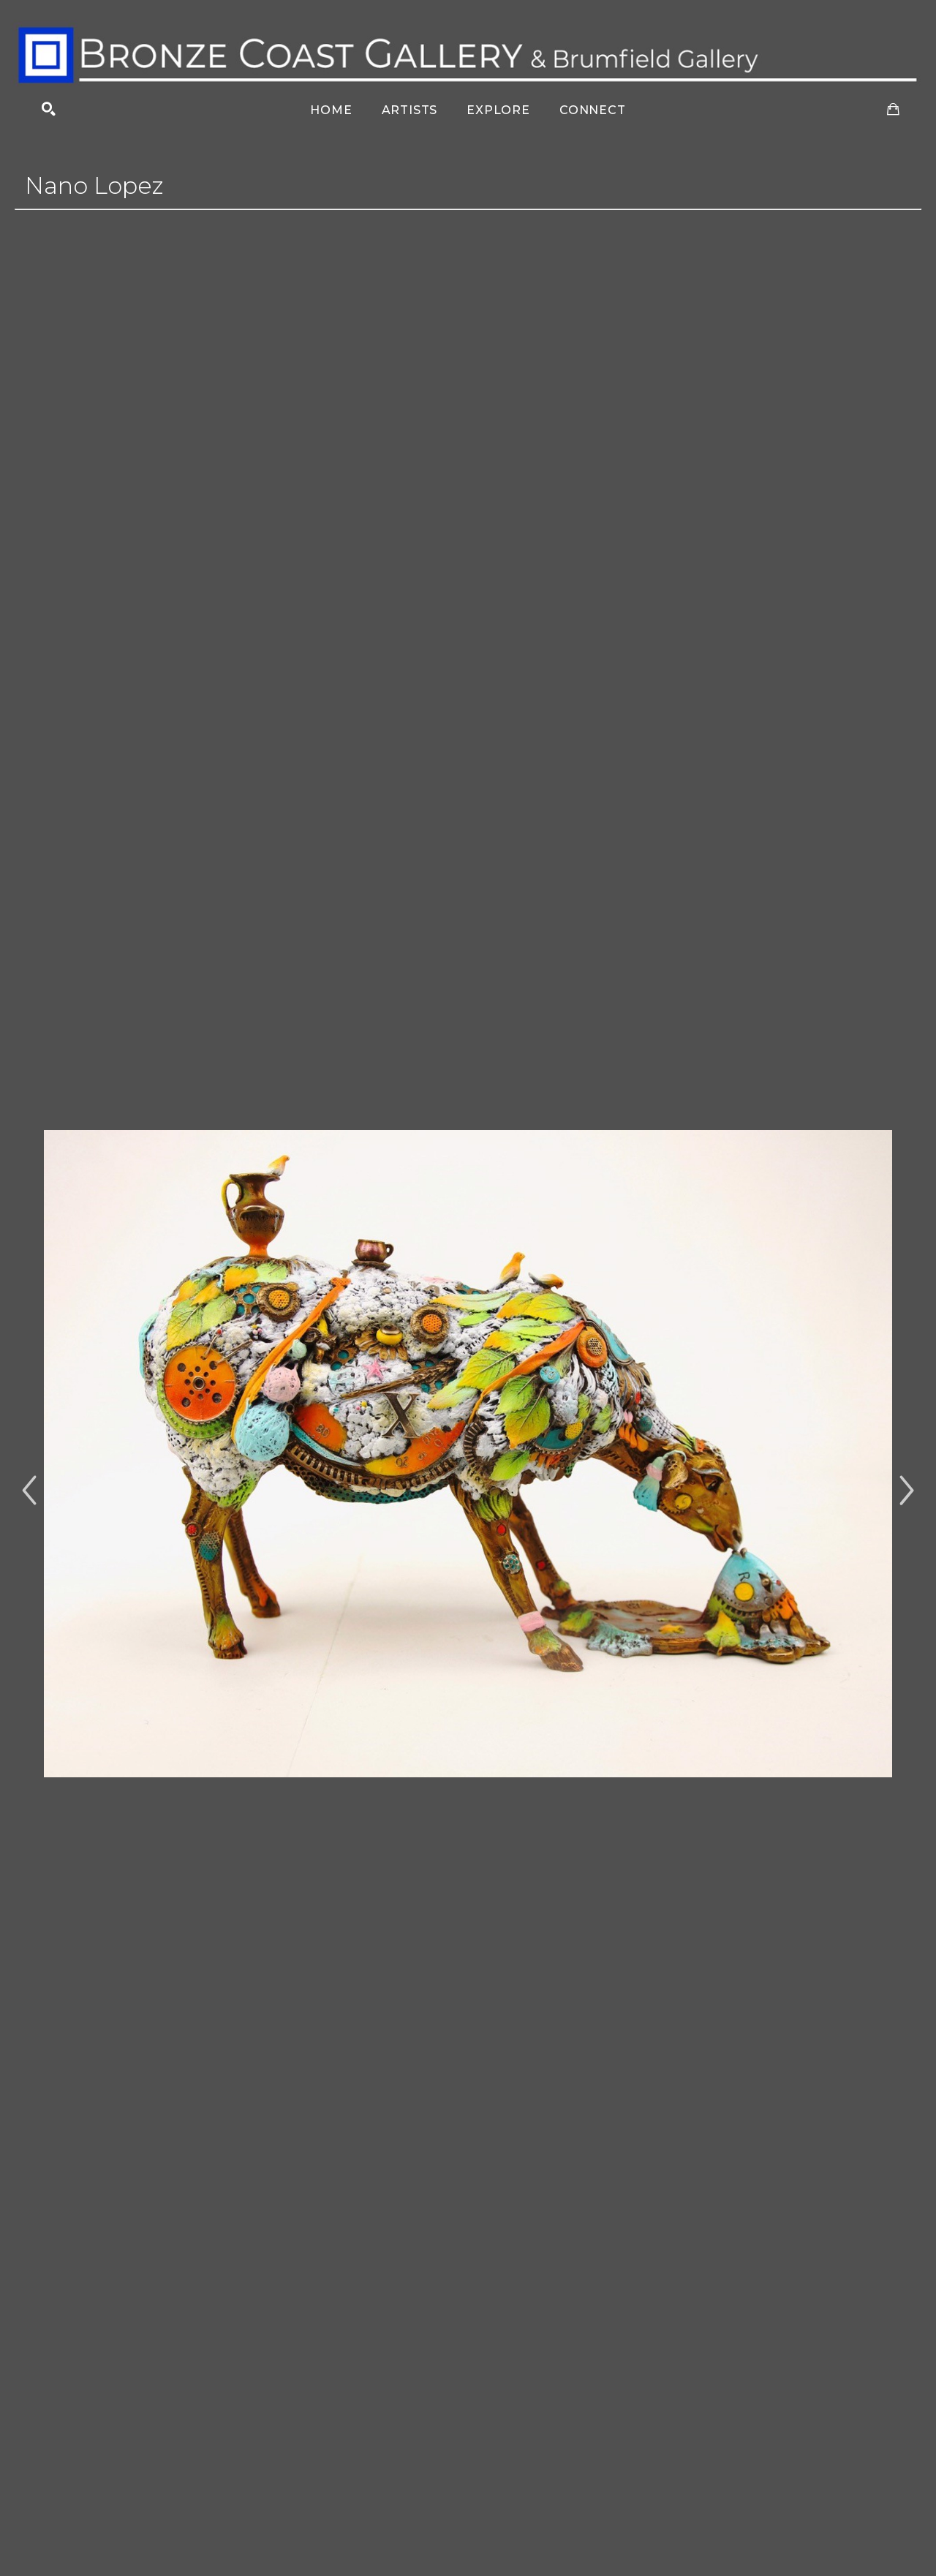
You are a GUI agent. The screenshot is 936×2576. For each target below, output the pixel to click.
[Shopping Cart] (893, 109)
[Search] (49, 109)
